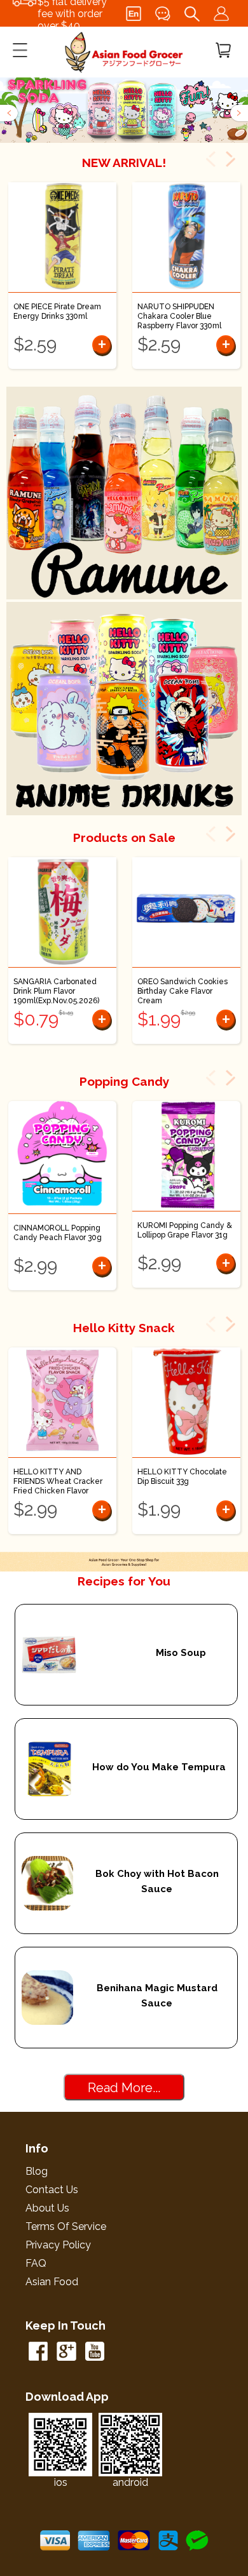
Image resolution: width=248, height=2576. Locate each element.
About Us (47, 2208)
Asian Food (52, 2282)
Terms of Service (66, 2226)
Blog (37, 2171)
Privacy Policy (58, 2245)
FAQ (36, 2263)
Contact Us (52, 2190)
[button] (10, 113)
